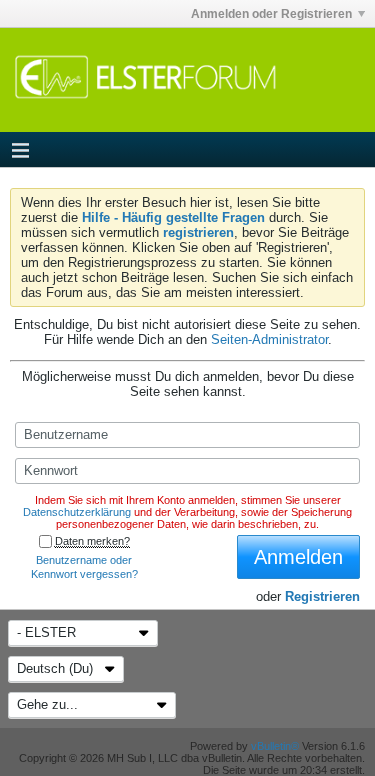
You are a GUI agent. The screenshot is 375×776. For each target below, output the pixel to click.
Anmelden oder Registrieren (271, 14)
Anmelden (298, 557)
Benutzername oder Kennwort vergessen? (84, 567)
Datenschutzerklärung (77, 512)
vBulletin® (275, 746)
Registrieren (322, 596)
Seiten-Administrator (269, 339)
